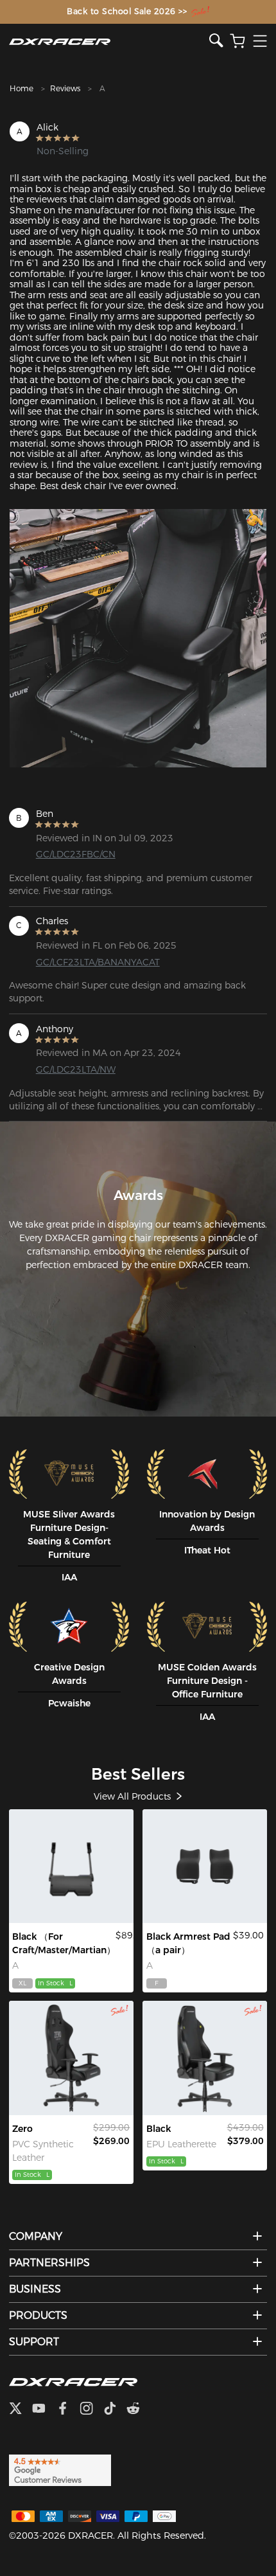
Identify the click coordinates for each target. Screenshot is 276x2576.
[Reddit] (138, 2410)
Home (22, 88)
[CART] (237, 41)
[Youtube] (44, 2410)
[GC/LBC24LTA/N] (205, 2058)
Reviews (65, 88)
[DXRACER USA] (109, 41)
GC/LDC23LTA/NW (76, 1069)
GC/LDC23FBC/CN (76, 854)
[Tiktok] (115, 2410)
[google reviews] (60, 2469)
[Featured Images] (138, 638)
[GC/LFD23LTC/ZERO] (71, 2058)
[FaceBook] (68, 2410)
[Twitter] (21, 2410)
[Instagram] (91, 2410)
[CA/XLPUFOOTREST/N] (71, 1866)
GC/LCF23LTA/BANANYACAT (94, 962)
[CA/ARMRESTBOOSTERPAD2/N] (205, 1866)
